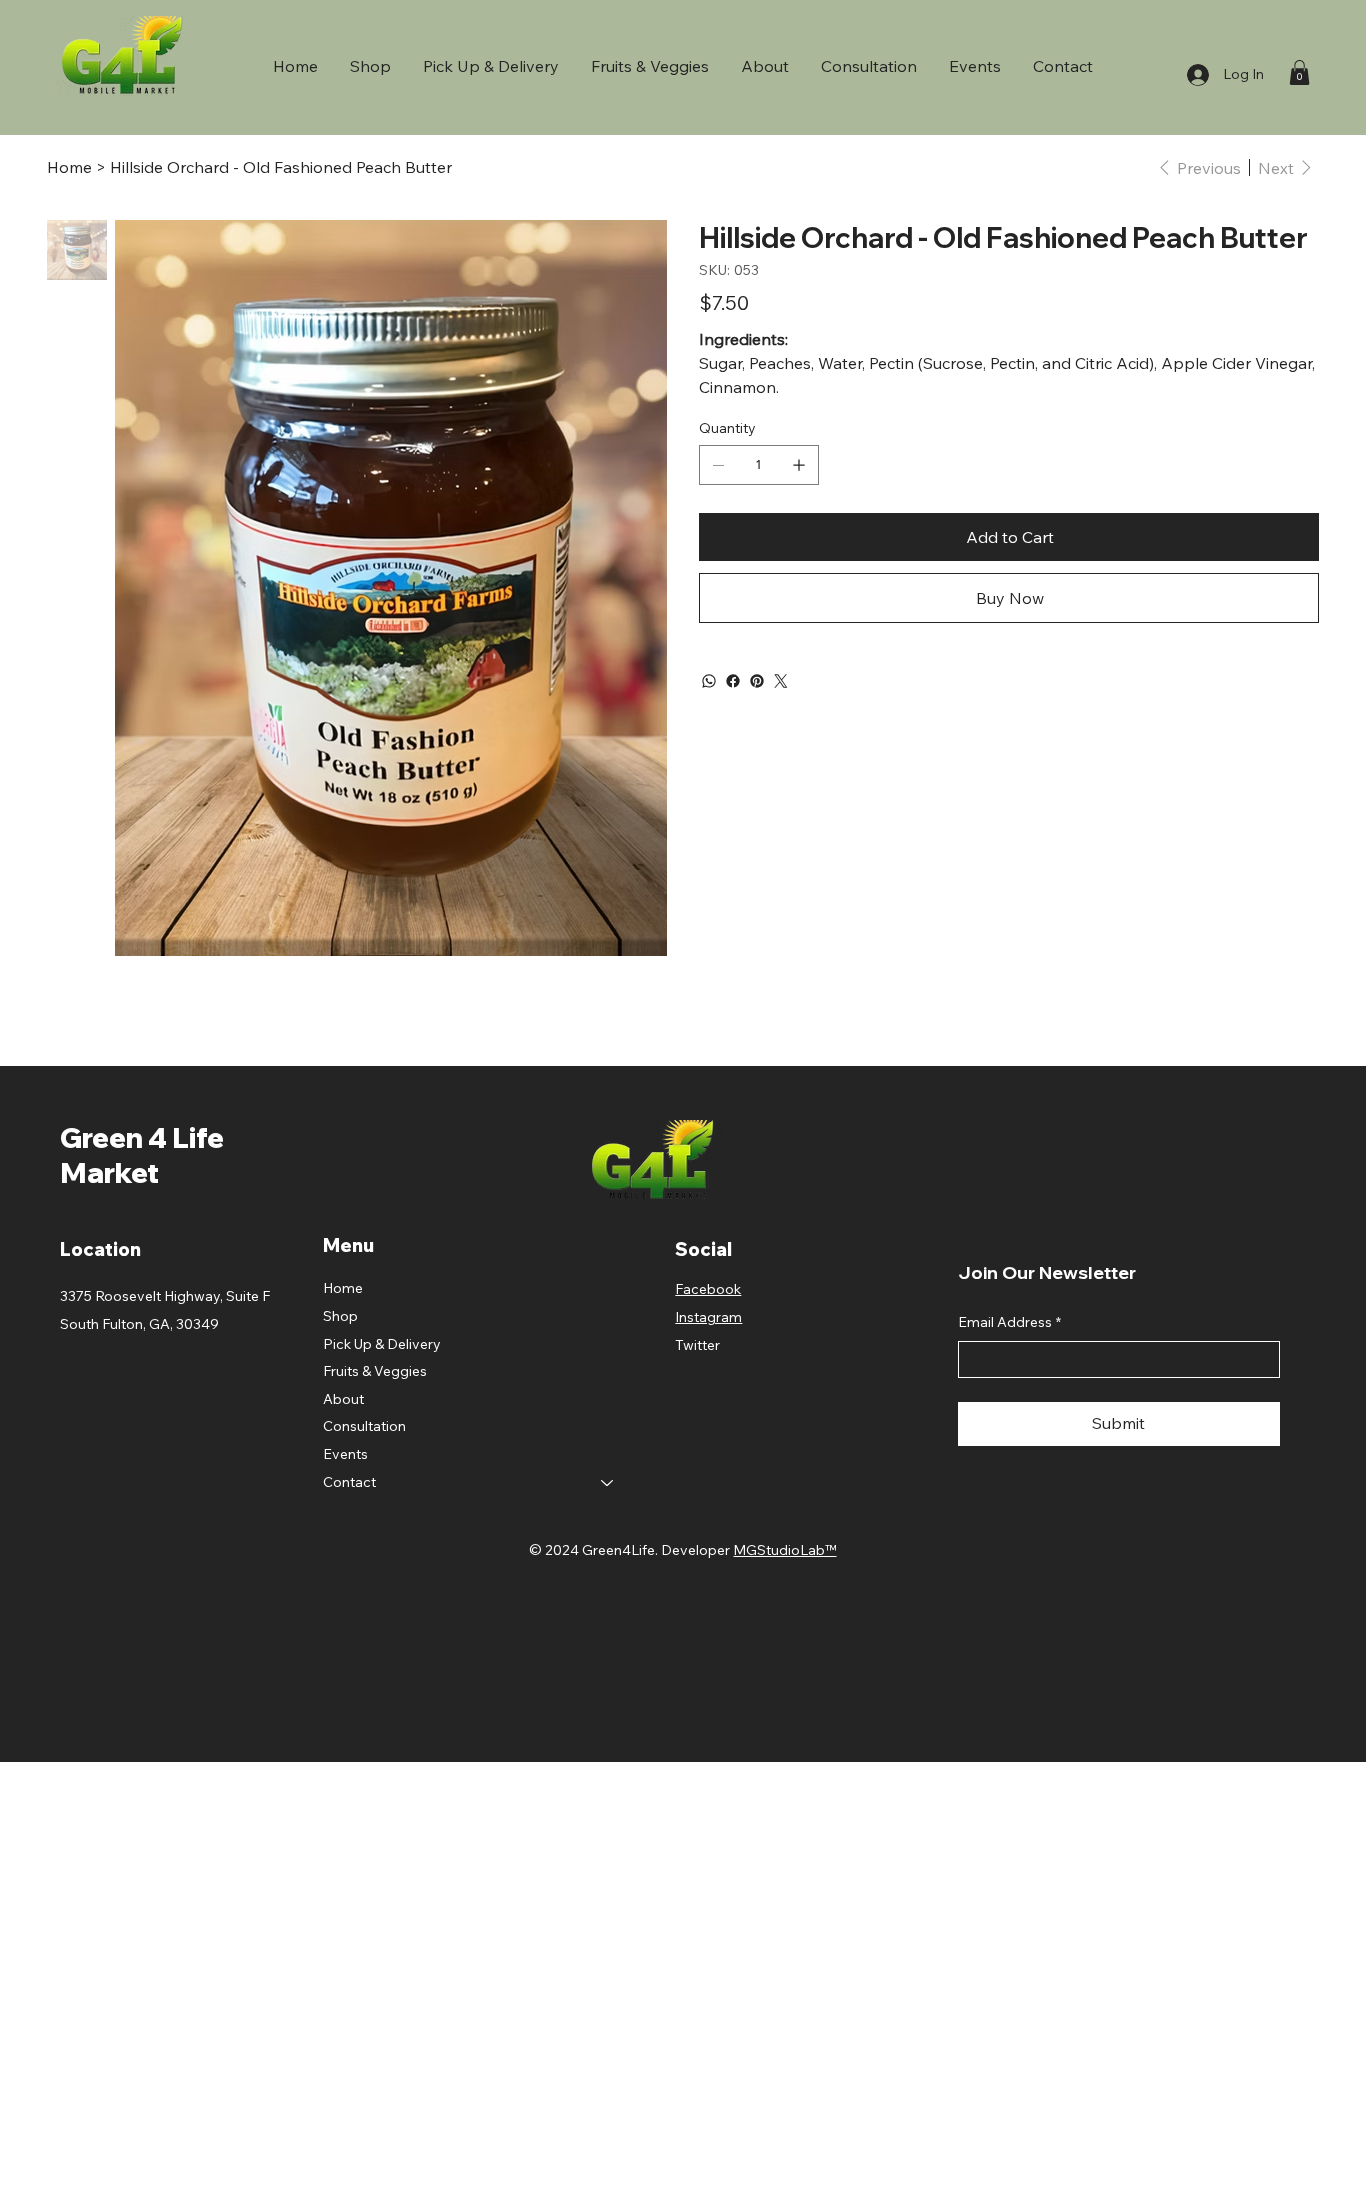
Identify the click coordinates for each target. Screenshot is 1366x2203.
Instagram (708, 1317)
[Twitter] (781, 681)
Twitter (697, 1345)
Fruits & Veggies (375, 1371)
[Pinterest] (757, 681)
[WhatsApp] (709, 681)
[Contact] (608, 1483)
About (343, 1399)
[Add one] (799, 465)
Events (345, 1454)
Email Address (1009, 1322)
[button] (1299, 72)
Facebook (708, 1289)
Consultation (364, 1426)
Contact (349, 1482)
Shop (340, 1316)
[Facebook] (733, 681)
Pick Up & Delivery (382, 1344)
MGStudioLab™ (784, 1550)
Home (343, 1288)
